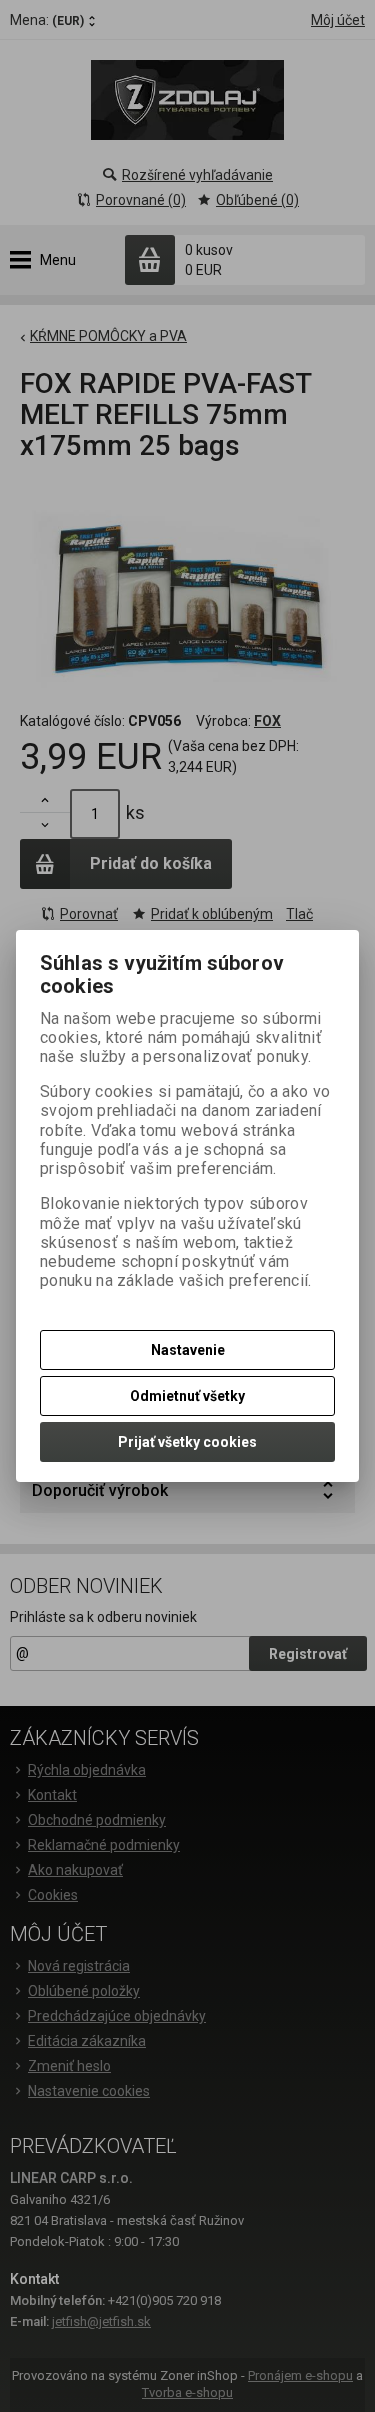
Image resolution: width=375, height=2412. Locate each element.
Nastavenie (188, 1350)
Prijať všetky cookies (187, 1442)
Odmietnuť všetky (187, 1396)
